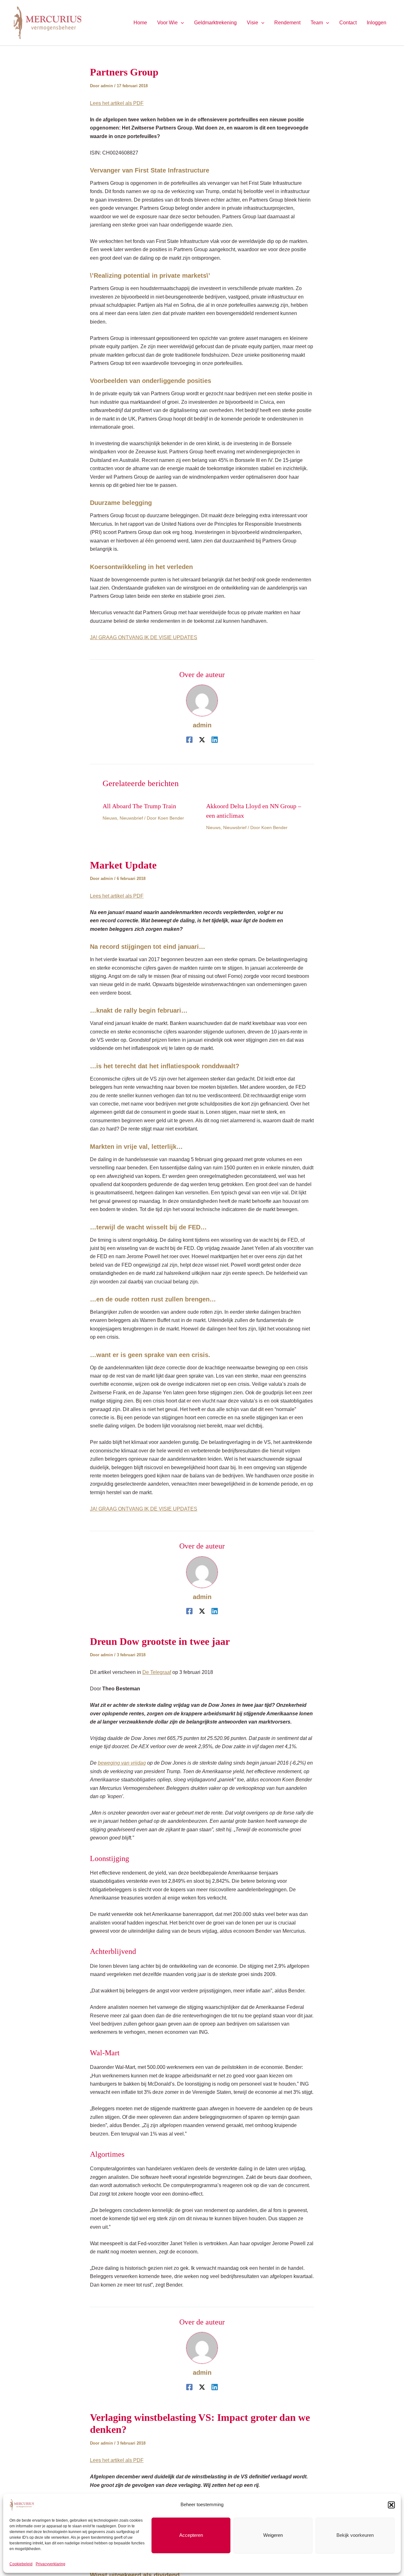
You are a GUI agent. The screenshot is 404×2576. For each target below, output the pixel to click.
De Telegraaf (157, 1672)
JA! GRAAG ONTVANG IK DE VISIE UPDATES (144, 637)
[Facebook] (189, 740)
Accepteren (191, 2535)
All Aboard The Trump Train (139, 806)
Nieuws (110, 818)
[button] (391, 2505)
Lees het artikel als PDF (117, 103)
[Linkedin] (215, 740)
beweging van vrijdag (122, 1763)
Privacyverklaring (50, 2564)
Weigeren (273, 2535)
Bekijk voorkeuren (355, 2535)
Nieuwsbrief (131, 818)
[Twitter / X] (202, 740)
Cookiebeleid (21, 2564)
